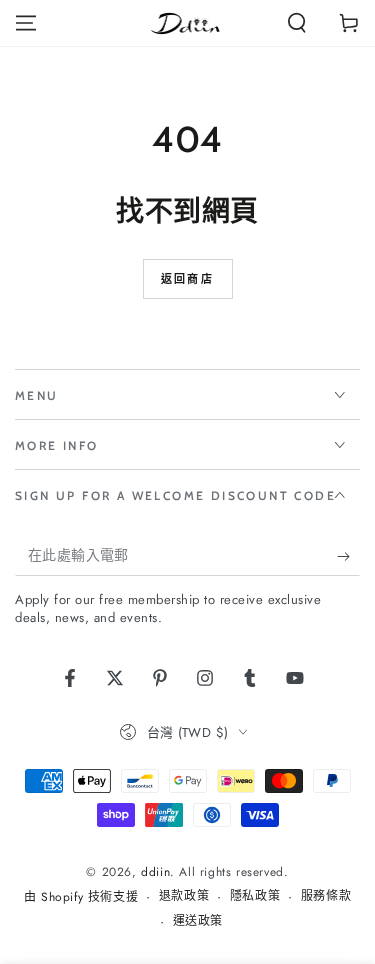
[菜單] (26, 23)
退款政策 (184, 896)
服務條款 (326, 896)
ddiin (155, 872)
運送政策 (198, 921)
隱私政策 (255, 896)
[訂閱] (348, 556)
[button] (297, 23)
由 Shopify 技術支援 (81, 897)
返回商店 (187, 279)
